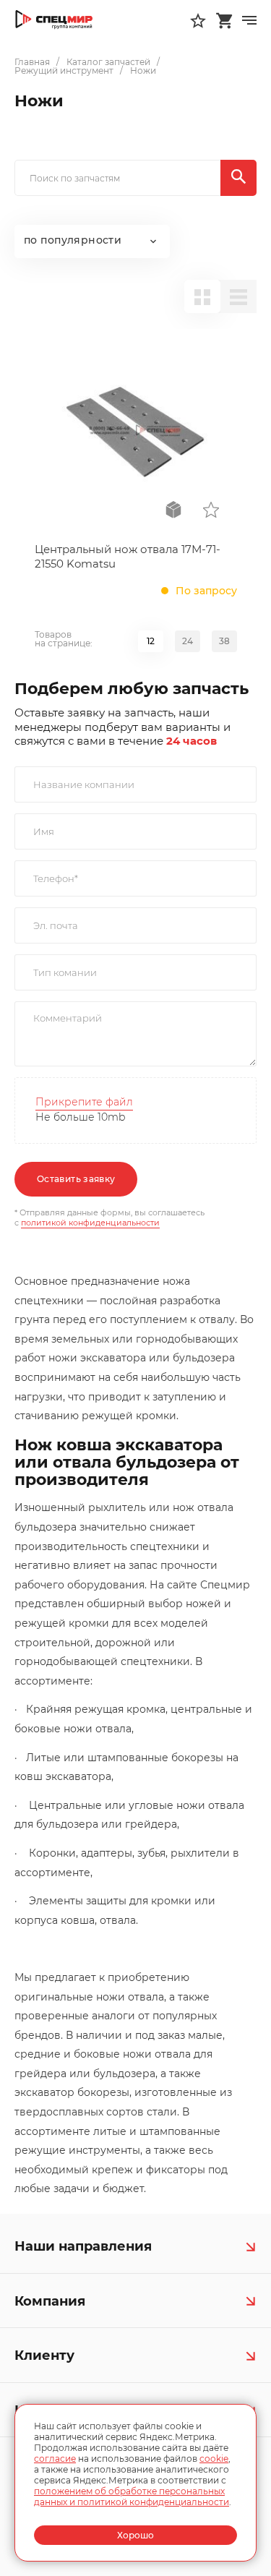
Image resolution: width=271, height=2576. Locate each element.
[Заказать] (173, 510)
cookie (214, 2459)
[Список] (238, 296)
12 (151, 641)
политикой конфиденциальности (90, 1223)
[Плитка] (202, 296)
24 (188, 641)
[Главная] (54, 20)
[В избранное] (211, 510)
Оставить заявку (76, 1179)
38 (224, 641)
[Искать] (238, 178)
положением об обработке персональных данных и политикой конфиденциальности (132, 2496)
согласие (55, 2459)
